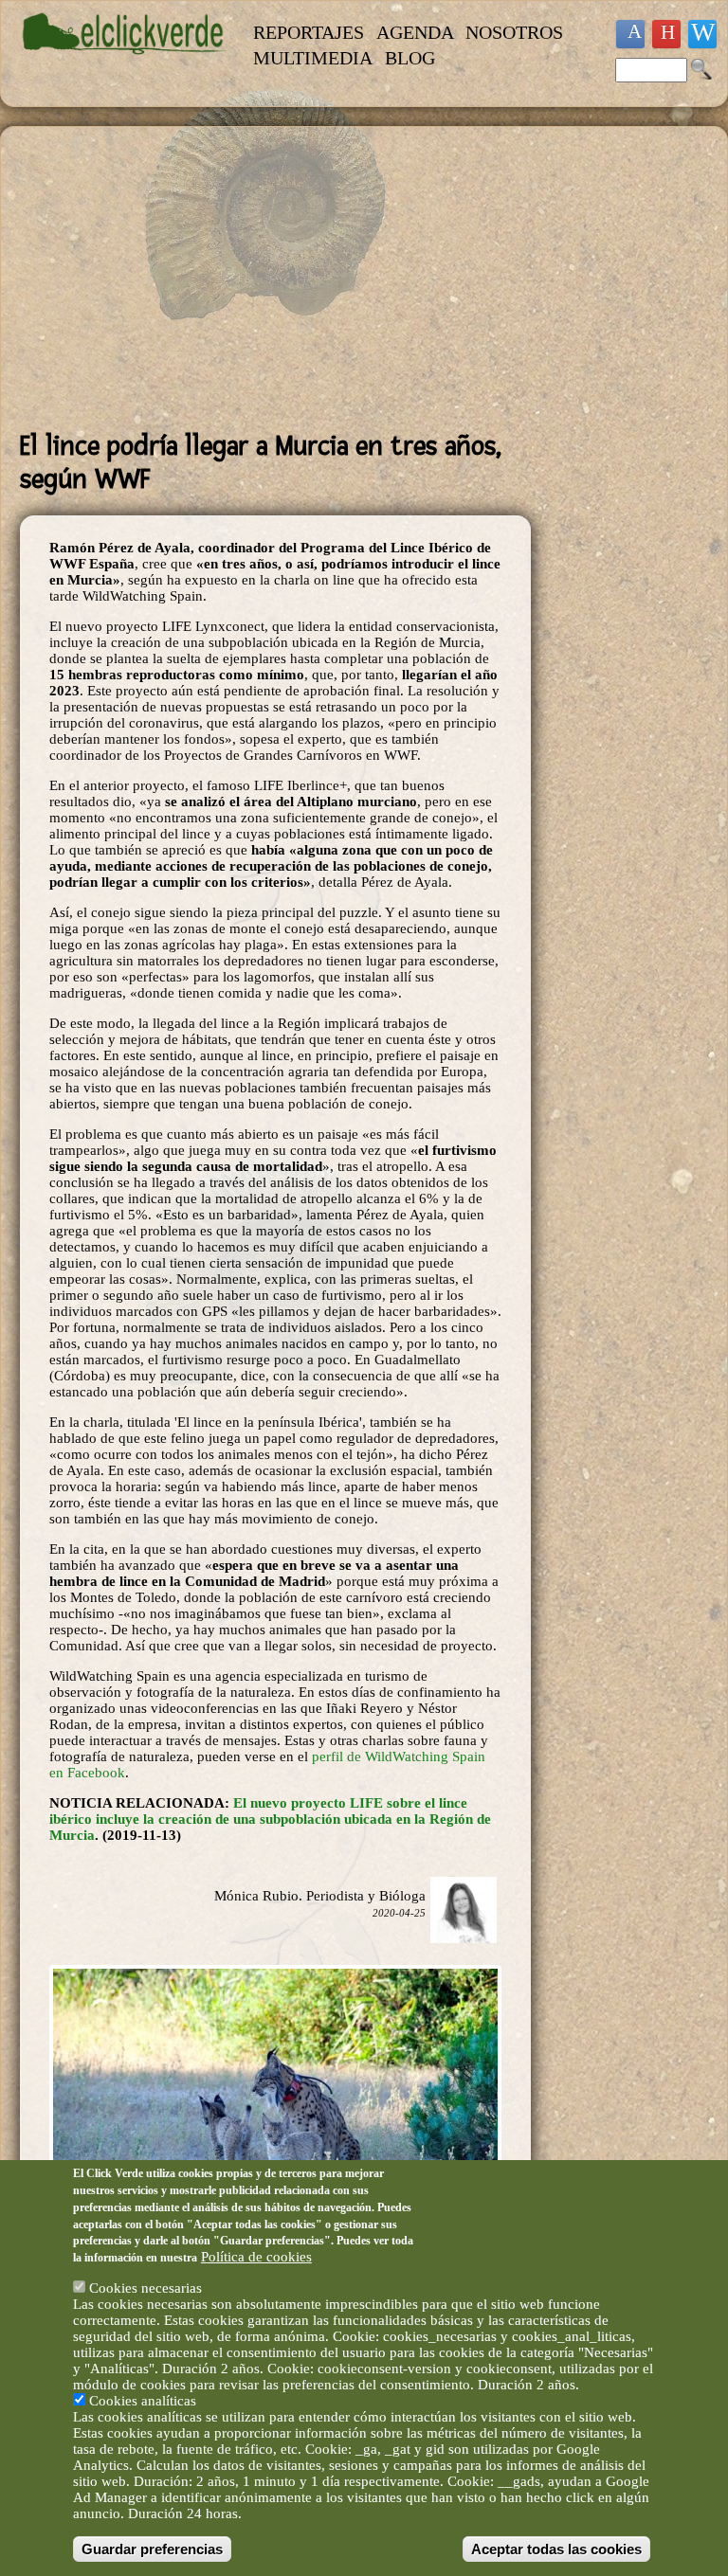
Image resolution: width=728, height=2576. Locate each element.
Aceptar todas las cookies (556, 2549)
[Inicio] (125, 63)
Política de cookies (256, 2257)
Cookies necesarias (146, 2288)
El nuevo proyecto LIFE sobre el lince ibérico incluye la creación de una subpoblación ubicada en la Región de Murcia (270, 1819)
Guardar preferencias (152, 2549)
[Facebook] (630, 34)
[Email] (702, 34)
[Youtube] (666, 34)
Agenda (415, 32)
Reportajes (309, 32)
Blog (410, 58)
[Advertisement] (275, 279)
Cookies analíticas (143, 2401)
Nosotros (514, 32)
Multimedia (313, 58)
